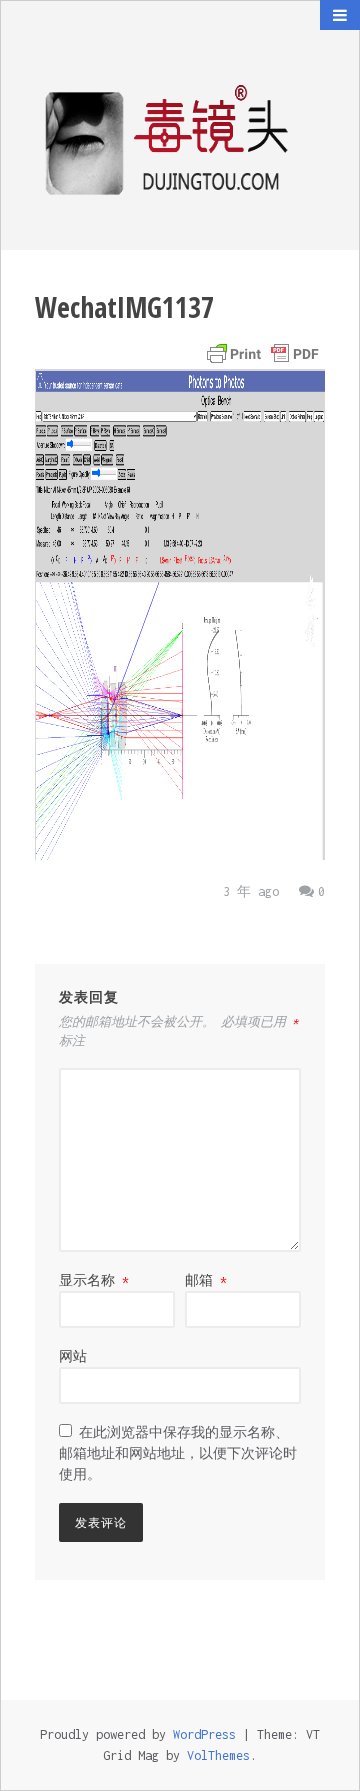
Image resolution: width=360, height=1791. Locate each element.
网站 (73, 1356)
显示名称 (94, 1280)
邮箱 (206, 1280)
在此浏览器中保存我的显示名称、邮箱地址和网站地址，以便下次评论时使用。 (178, 1453)
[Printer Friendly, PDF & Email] (263, 354)
